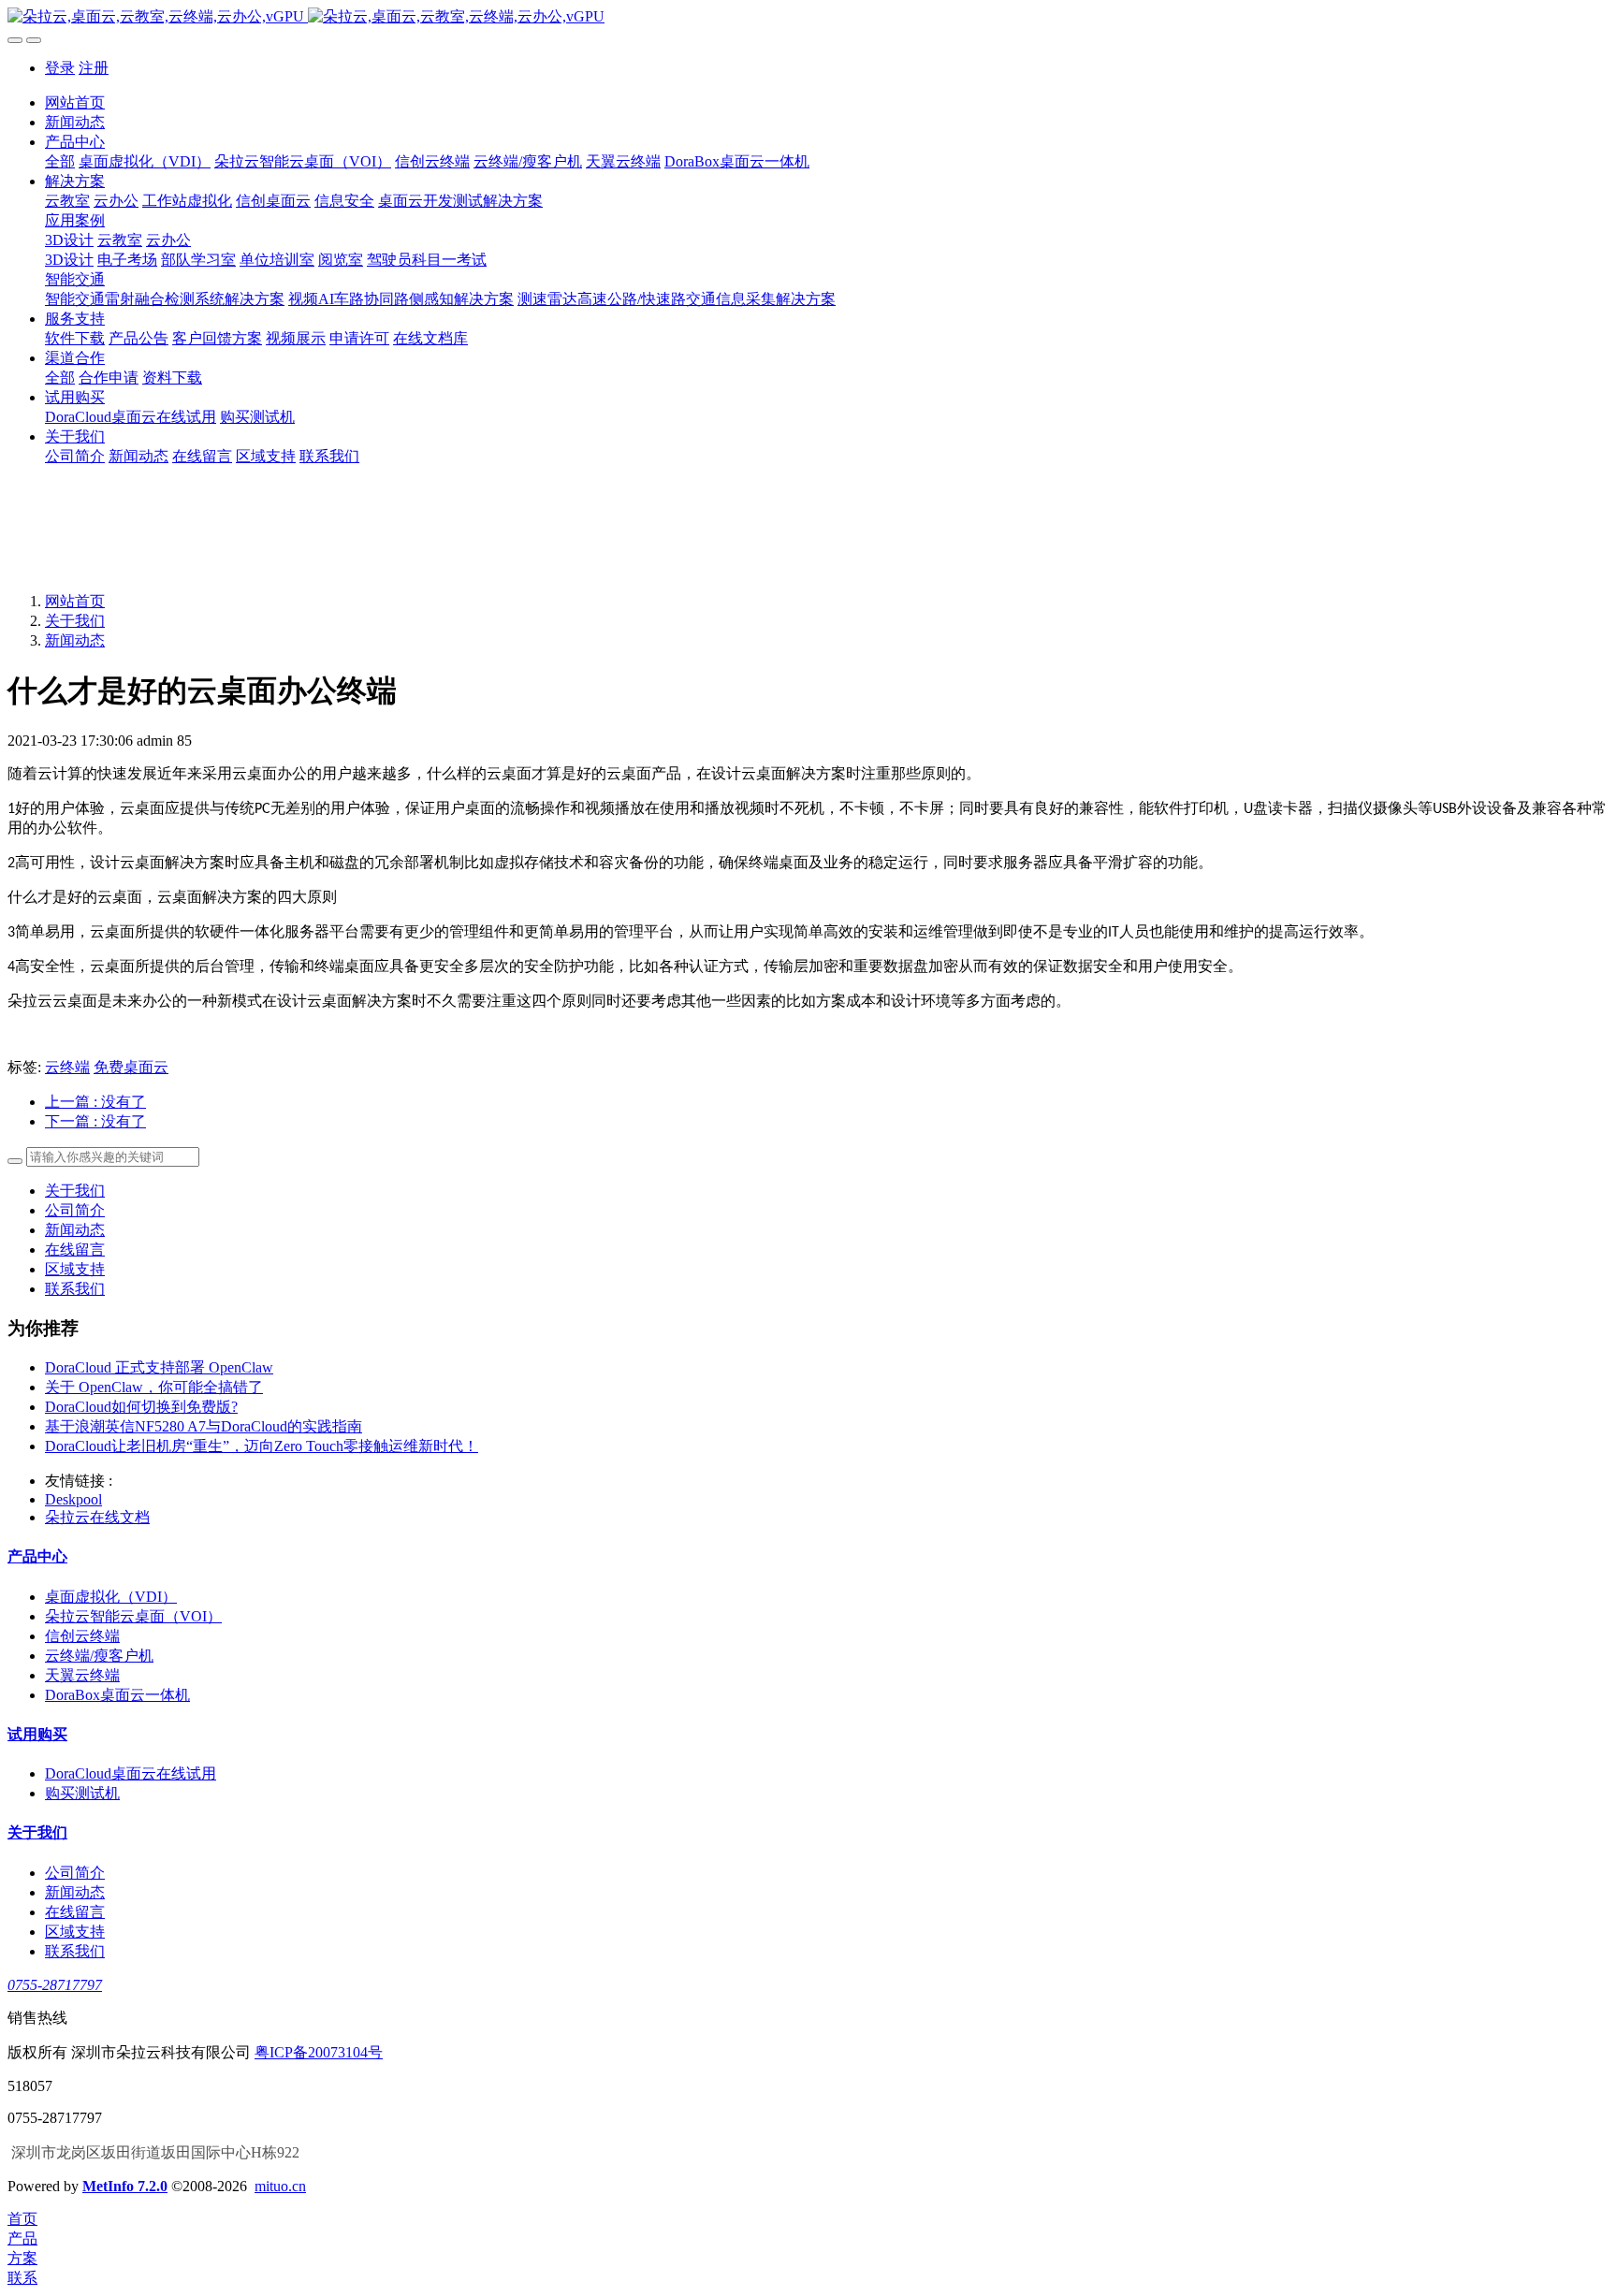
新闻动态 (75, 640)
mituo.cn (280, 2186)
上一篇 (95, 1102)
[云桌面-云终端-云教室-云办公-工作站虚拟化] (808, 17)
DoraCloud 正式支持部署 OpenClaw (159, 1367)
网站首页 (75, 102)
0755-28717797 (55, 1985)
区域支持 (75, 1269)
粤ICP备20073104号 (319, 2052)
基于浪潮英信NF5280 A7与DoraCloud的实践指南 (204, 1426)
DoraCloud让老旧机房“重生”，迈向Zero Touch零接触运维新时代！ (262, 1446)
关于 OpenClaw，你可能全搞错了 (154, 1387)
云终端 (67, 1067)
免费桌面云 (131, 1067)
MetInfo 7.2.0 (125, 2186)
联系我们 (75, 1289)
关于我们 (75, 621)
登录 (60, 68)
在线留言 (75, 1250)
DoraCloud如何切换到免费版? (141, 1407)
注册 (94, 68)
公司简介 (75, 1210)
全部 (60, 161)
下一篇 (95, 1121)
